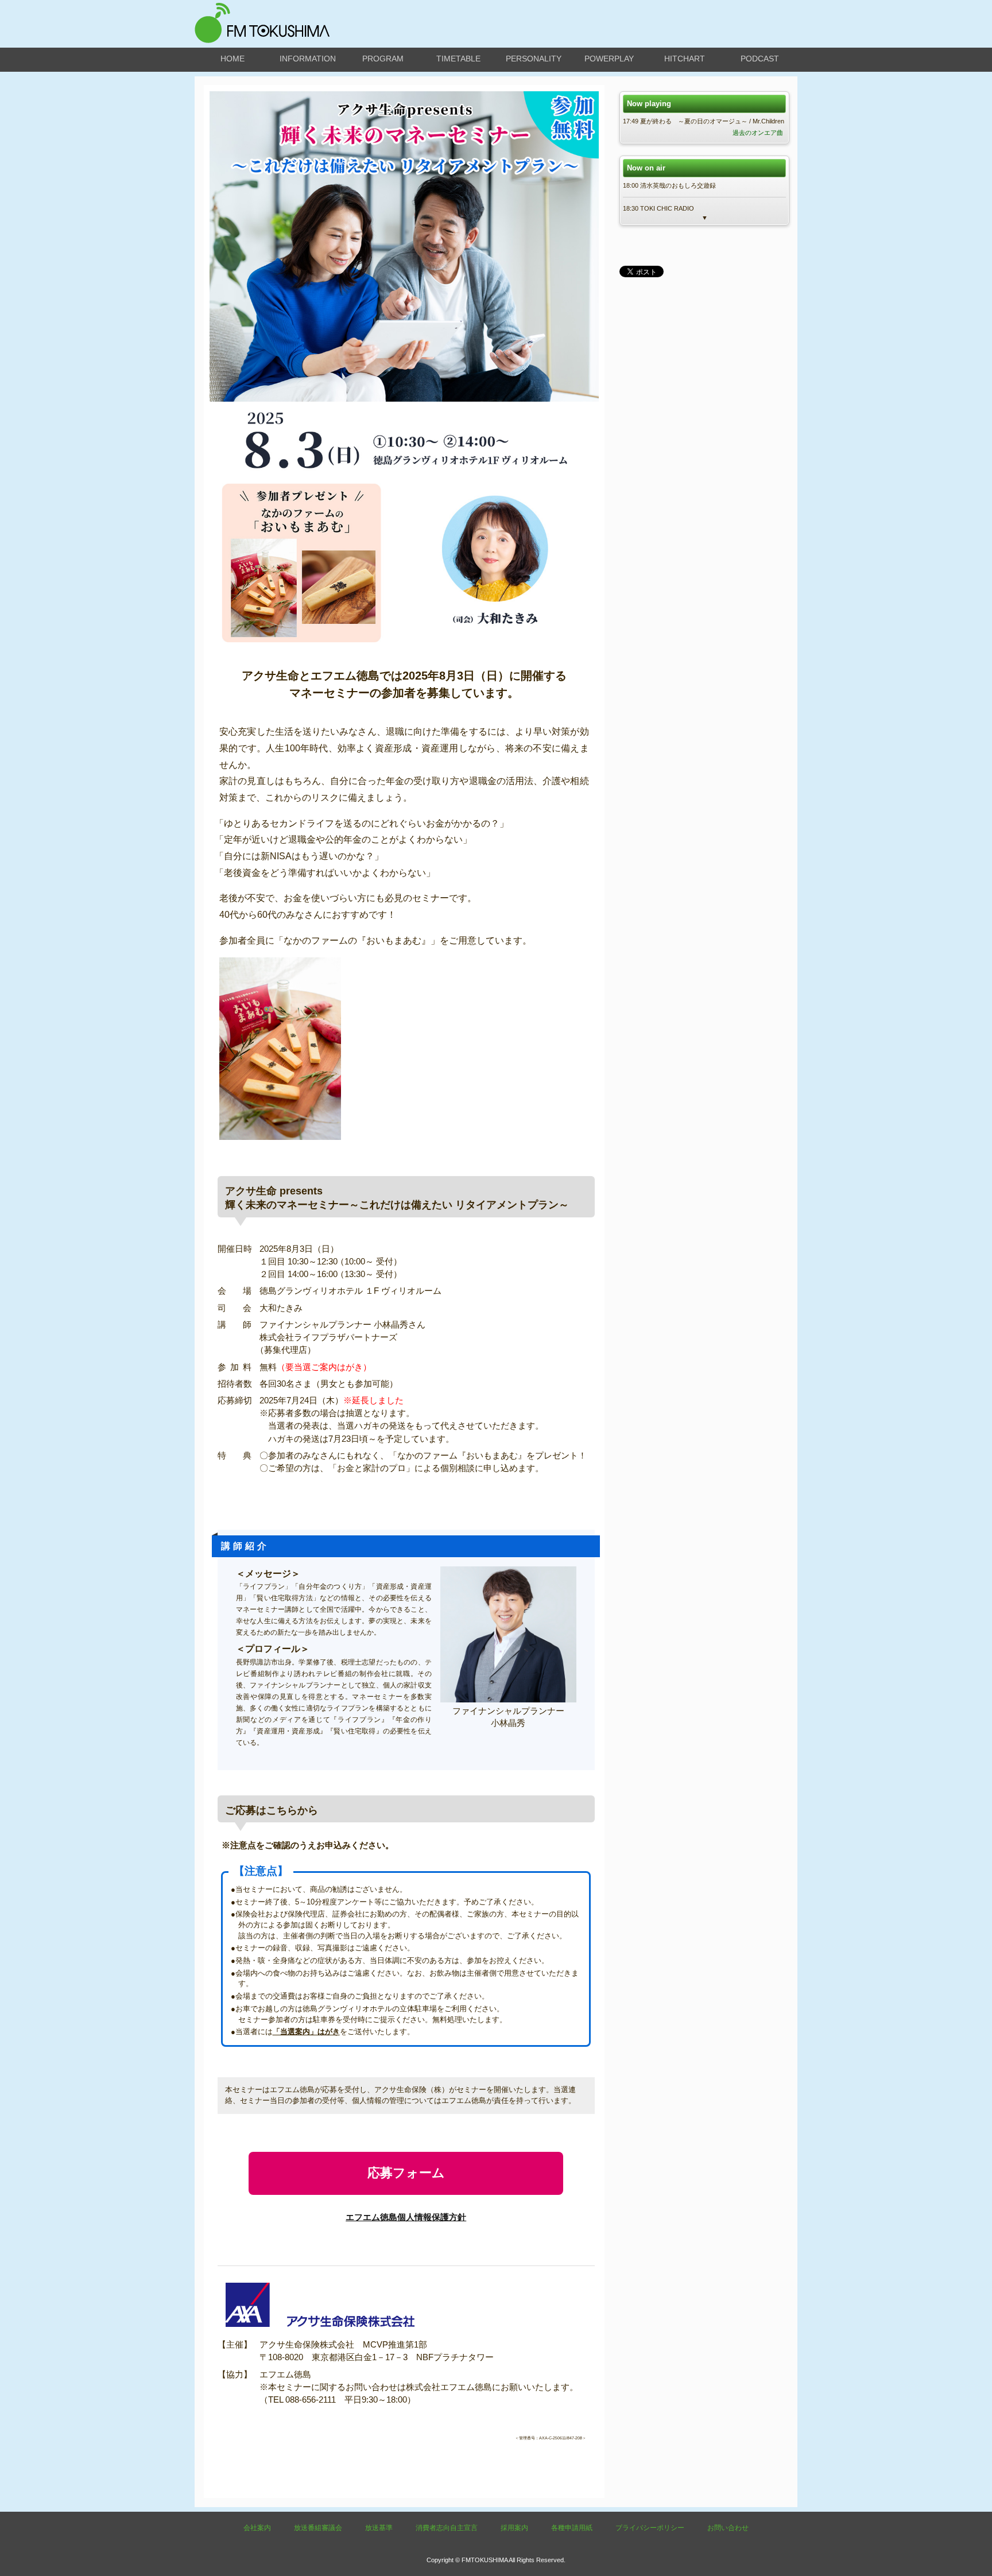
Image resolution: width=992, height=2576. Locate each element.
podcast (760, 59)
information (308, 59)
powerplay (609, 59)
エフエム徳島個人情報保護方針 (406, 2217)
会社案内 (257, 2528)
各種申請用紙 (572, 2528)
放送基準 (379, 2528)
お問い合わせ (728, 2528)
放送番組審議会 (318, 2528)
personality (534, 59)
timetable (458, 59)
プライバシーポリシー (650, 2528)
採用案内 (514, 2528)
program (383, 59)
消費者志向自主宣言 (447, 2528)
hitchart (685, 59)
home (232, 59)
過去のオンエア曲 (758, 133)
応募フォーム (406, 2173)
